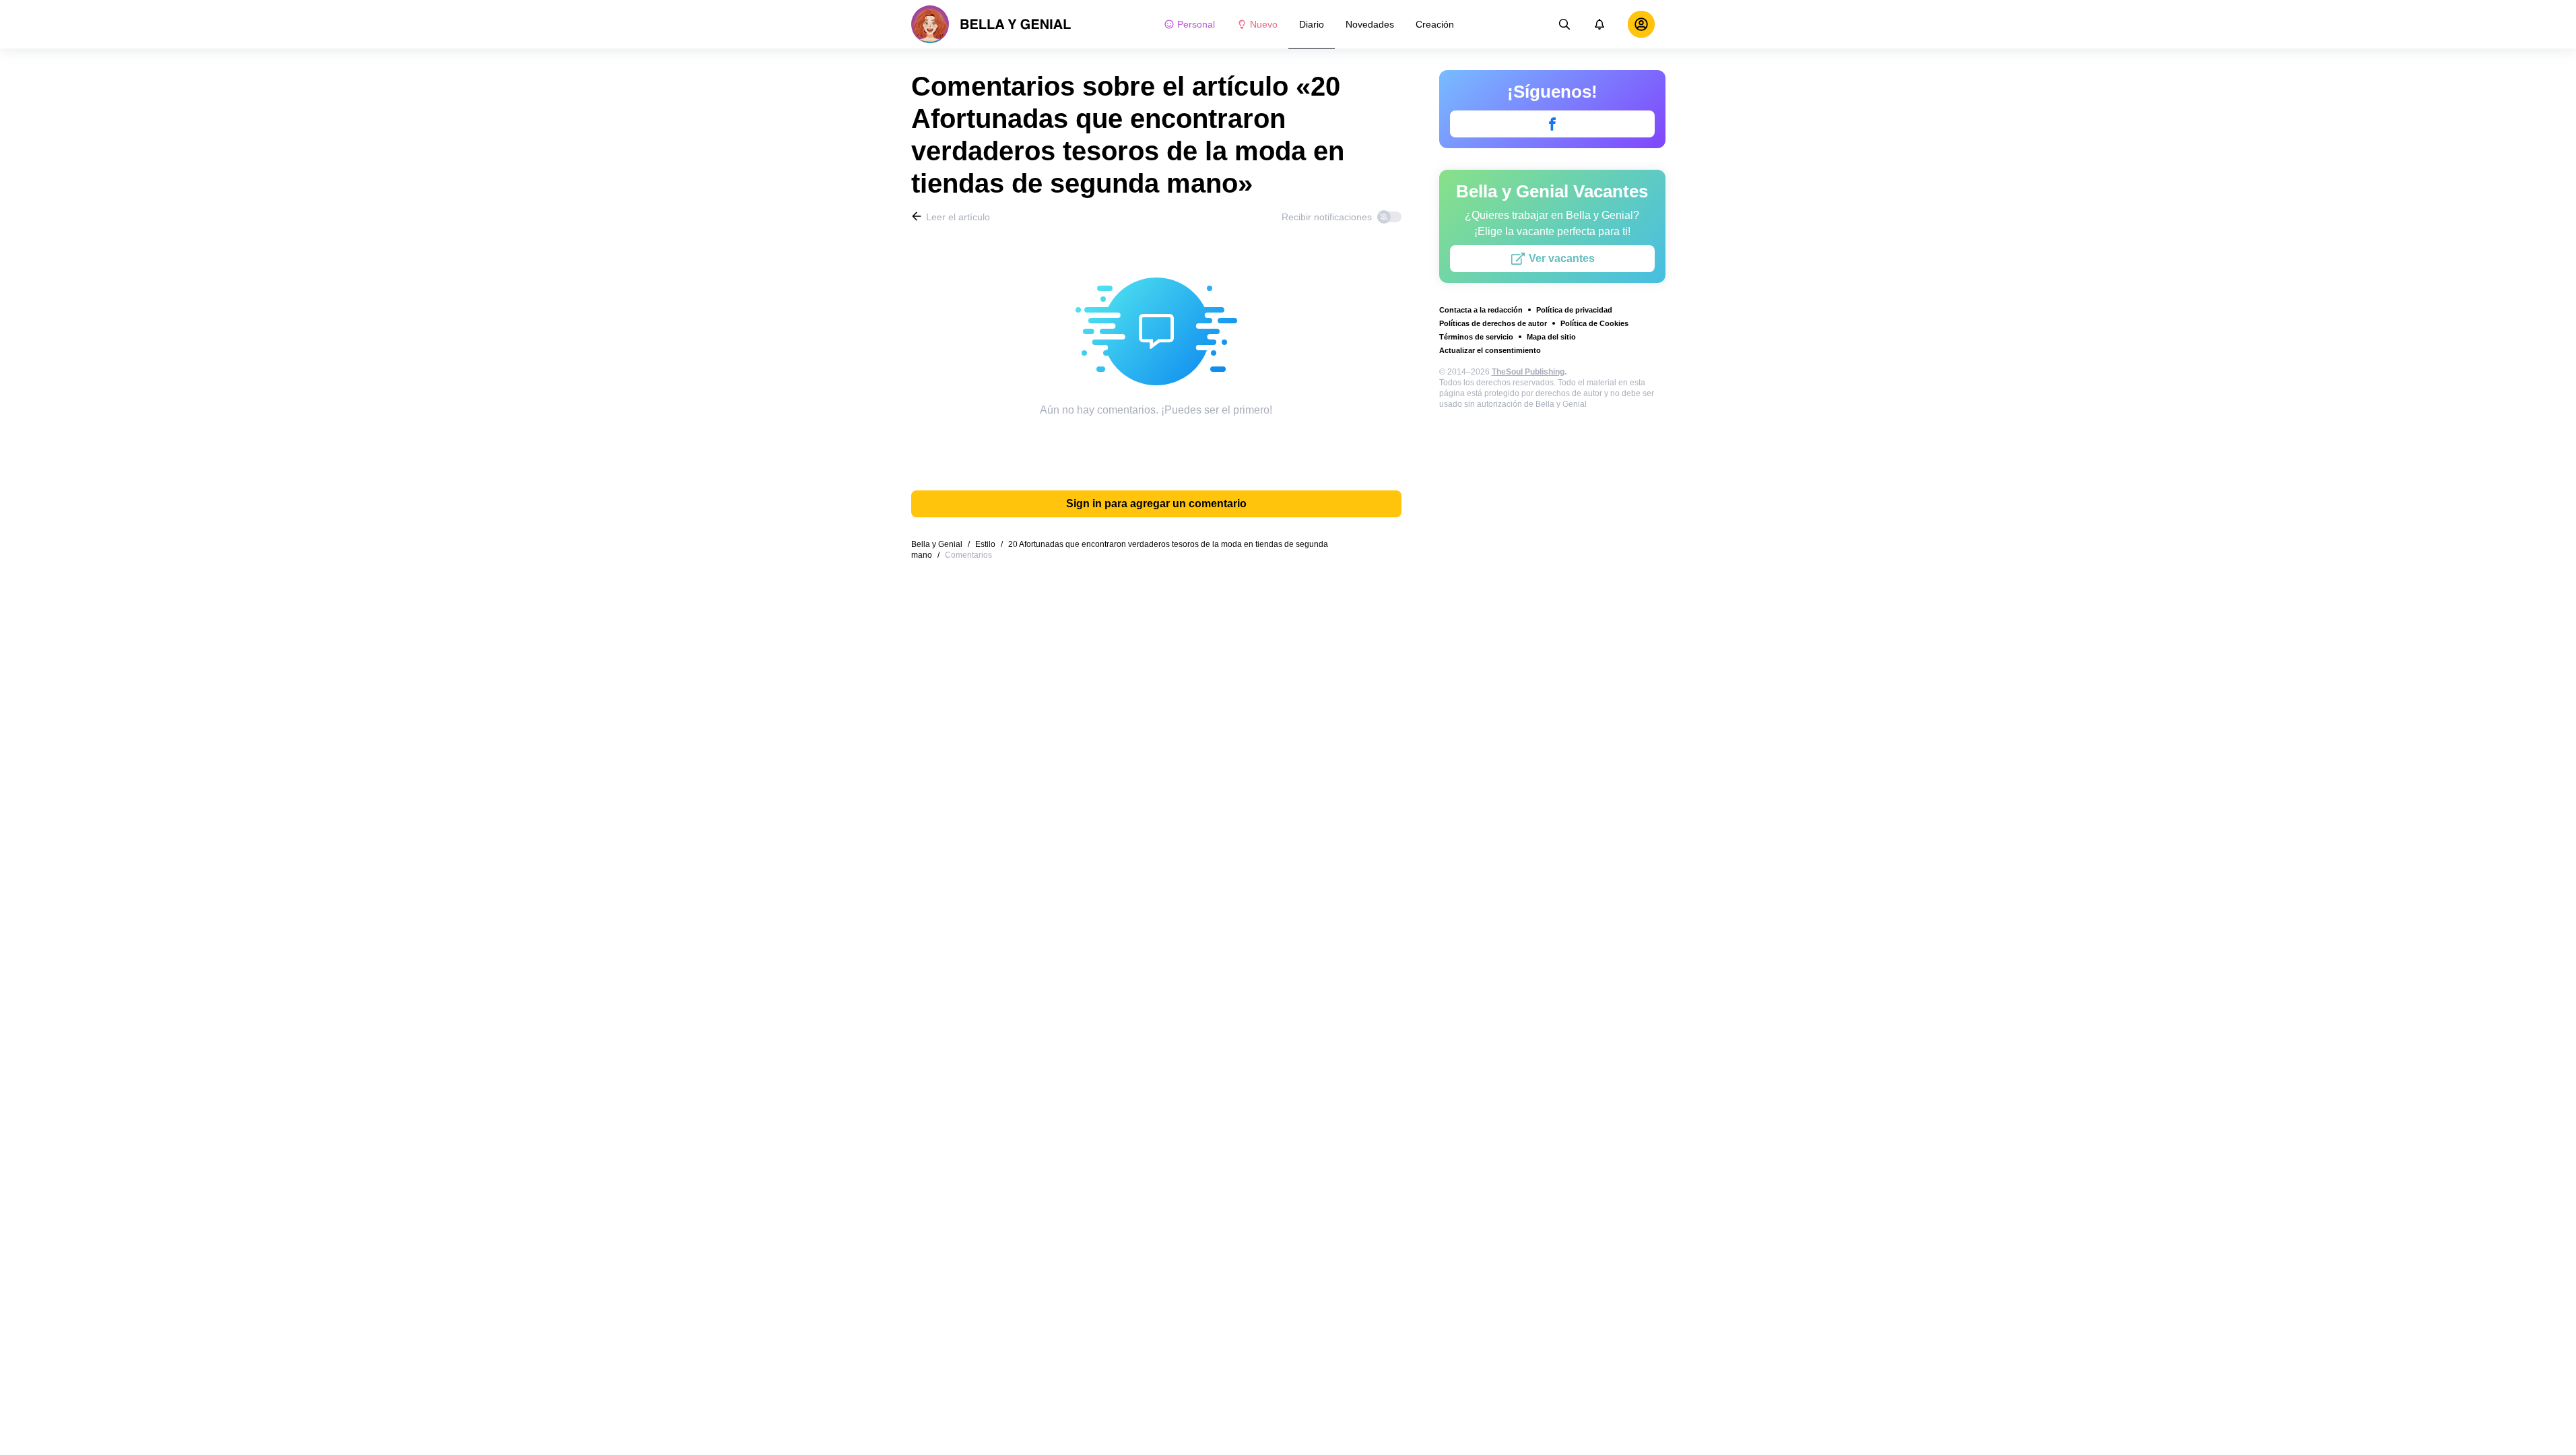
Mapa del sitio (1551, 337)
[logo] (991, 24)
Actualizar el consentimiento (1490, 350)
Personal (1196, 24)
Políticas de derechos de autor (1493, 323)
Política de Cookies (1594, 323)
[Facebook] (1552, 124)
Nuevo (1264, 24)
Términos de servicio (1476, 337)
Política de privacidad (1574, 310)
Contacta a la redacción (1481, 310)
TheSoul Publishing (1528, 372)
